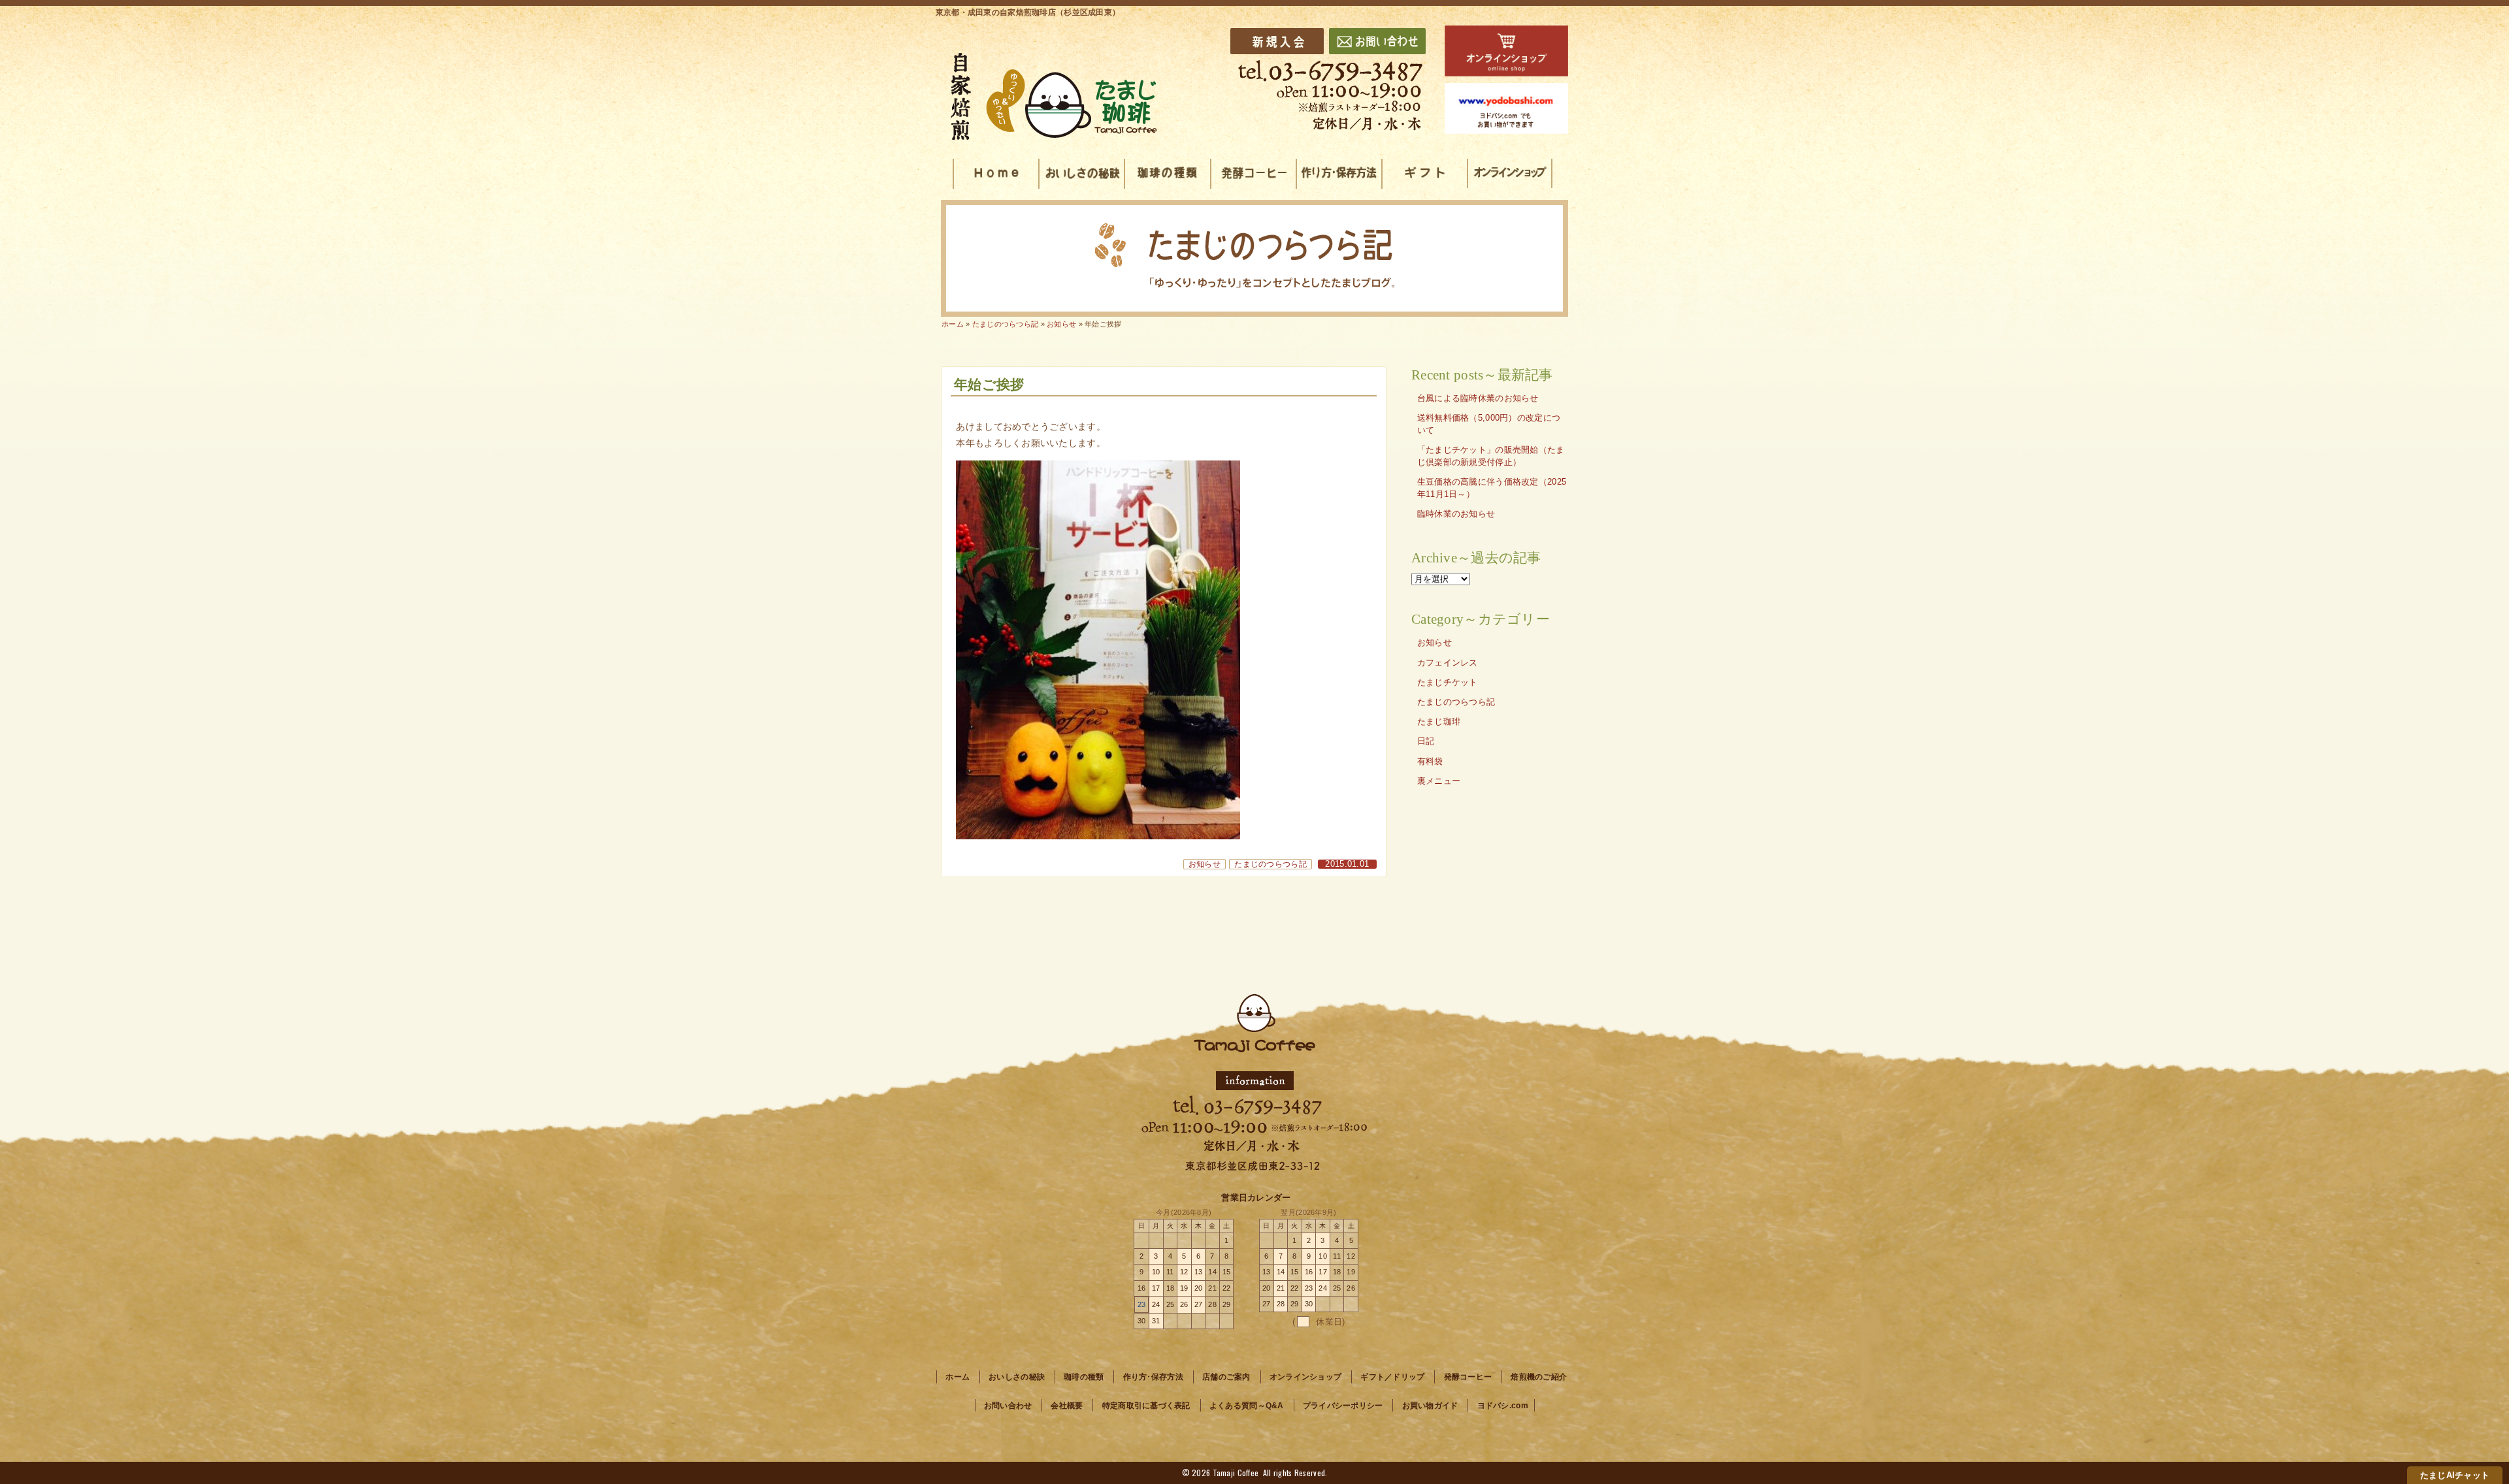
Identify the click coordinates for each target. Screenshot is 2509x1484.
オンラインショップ (1306, 1377)
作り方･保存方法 (1153, 1377)
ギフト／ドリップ (1392, 1377)
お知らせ (1205, 864)
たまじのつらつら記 (1271, 864)
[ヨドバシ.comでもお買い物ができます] (1506, 108)
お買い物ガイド (1430, 1406)
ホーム (953, 324)
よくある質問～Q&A (1247, 1406)
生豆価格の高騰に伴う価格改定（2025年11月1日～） (1492, 488)
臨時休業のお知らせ (1456, 514)
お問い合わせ (1008, 1406)
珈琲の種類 (1084, 1377)
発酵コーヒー (1468, 1377)
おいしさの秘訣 (1017, 1377)
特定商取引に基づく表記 (1146, 1406)
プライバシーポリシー (1343, 1406)
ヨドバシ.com (1503, 1406)
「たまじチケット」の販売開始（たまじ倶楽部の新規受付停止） (1491, 456)
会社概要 (1067, 1406)
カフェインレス (1448, 663)
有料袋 (1430, 762)
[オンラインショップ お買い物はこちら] (1506, 51)
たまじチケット (1448, 683)
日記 (1426, 741)
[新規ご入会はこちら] (1277, 41)
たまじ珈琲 (1439, 722)
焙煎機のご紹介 (1539, 1377)
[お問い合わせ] (1377, 41)
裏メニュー (1439, 781)
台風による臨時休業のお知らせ (1478, 398)
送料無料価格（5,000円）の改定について (1489, 424)
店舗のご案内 (1226, 1377)
